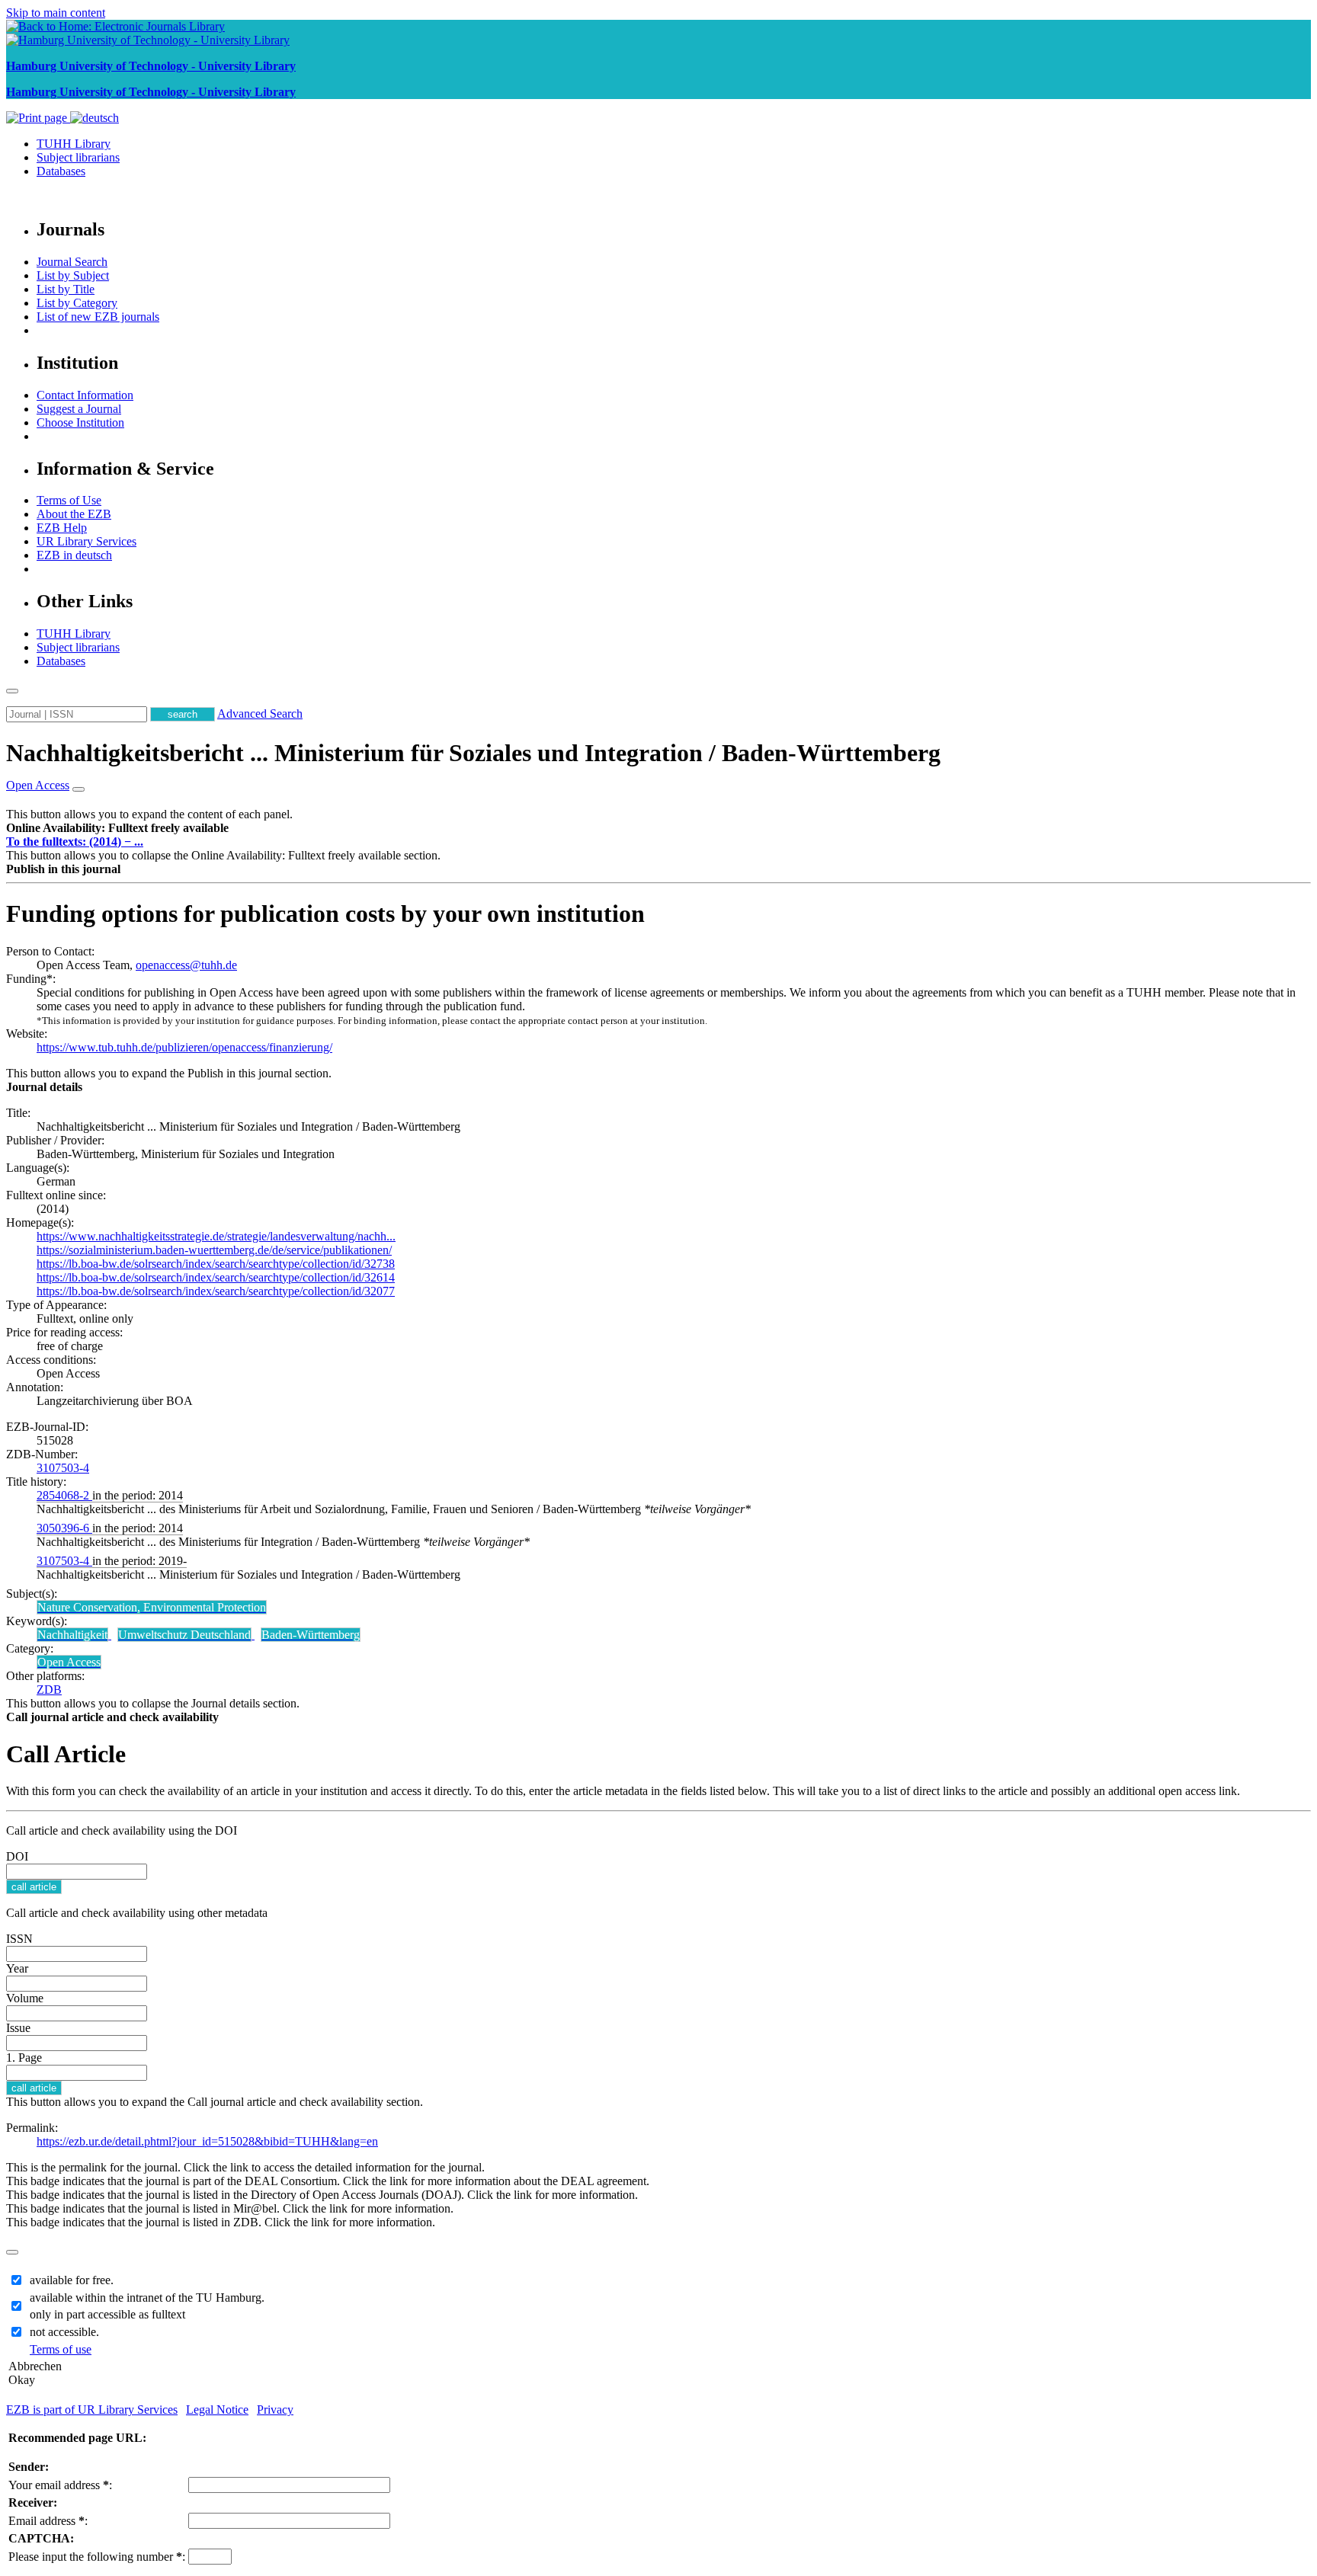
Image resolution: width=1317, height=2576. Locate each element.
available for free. (72, 2280)
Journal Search (72, 262)
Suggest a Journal (79, 409)
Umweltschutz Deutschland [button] (184, 1635)
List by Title (66, 289)
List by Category (77, 303)
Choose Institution (80, 422)
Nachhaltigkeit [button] (72, 1635)
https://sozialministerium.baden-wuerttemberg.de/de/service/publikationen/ (214, 1250)
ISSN (19, 1939)
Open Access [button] (38, 785)
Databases (61, 171)
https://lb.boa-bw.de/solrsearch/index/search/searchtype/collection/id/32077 (216, 1291)
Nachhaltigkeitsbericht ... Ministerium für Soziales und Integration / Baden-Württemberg (473, 753)
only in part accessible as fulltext (107, 2314)
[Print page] (38, 118)
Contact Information (85, 395)
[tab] (658, 828)
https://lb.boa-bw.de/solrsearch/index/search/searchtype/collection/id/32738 (216, 1264)
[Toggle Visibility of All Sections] (79, 789)
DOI (17, 1856)
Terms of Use (69, 500)
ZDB (49, 1690)
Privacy (275, 2410)
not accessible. (64, 2332)
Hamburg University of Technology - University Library (151, 66)
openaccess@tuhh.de (186, 965)
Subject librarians (78, 157)
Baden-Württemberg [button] (311, 1635)
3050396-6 (64, 1528)
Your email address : (60, 2485)
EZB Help (62, 528)
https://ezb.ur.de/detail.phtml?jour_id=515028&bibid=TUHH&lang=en (207, 2141)
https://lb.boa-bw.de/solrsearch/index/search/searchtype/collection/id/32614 (216, 1277)
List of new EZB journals (98, 317)
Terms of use (61, 2349)
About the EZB (74, 514)
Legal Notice (217, 2410)
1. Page (24, 2058)
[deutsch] (95, 118)
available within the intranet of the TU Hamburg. (147, 2298)
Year (17, 1968)
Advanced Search (260, 714)
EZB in (74, 555)
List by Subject (73, 275)
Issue (18, 2028)
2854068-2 (64, 1495)
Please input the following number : (97, 2557)
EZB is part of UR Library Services (92, 2410)
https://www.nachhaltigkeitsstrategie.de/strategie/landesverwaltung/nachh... (216, 1236)
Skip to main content (56, 13)
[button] (117, 828)
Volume (25, 1998)
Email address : (48, 2521)
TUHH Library (74, 144)
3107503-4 (63, 1468)
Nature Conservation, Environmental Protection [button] (152, 1607)
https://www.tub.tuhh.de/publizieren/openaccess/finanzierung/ (184, 1047)
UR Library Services (87, 541)
